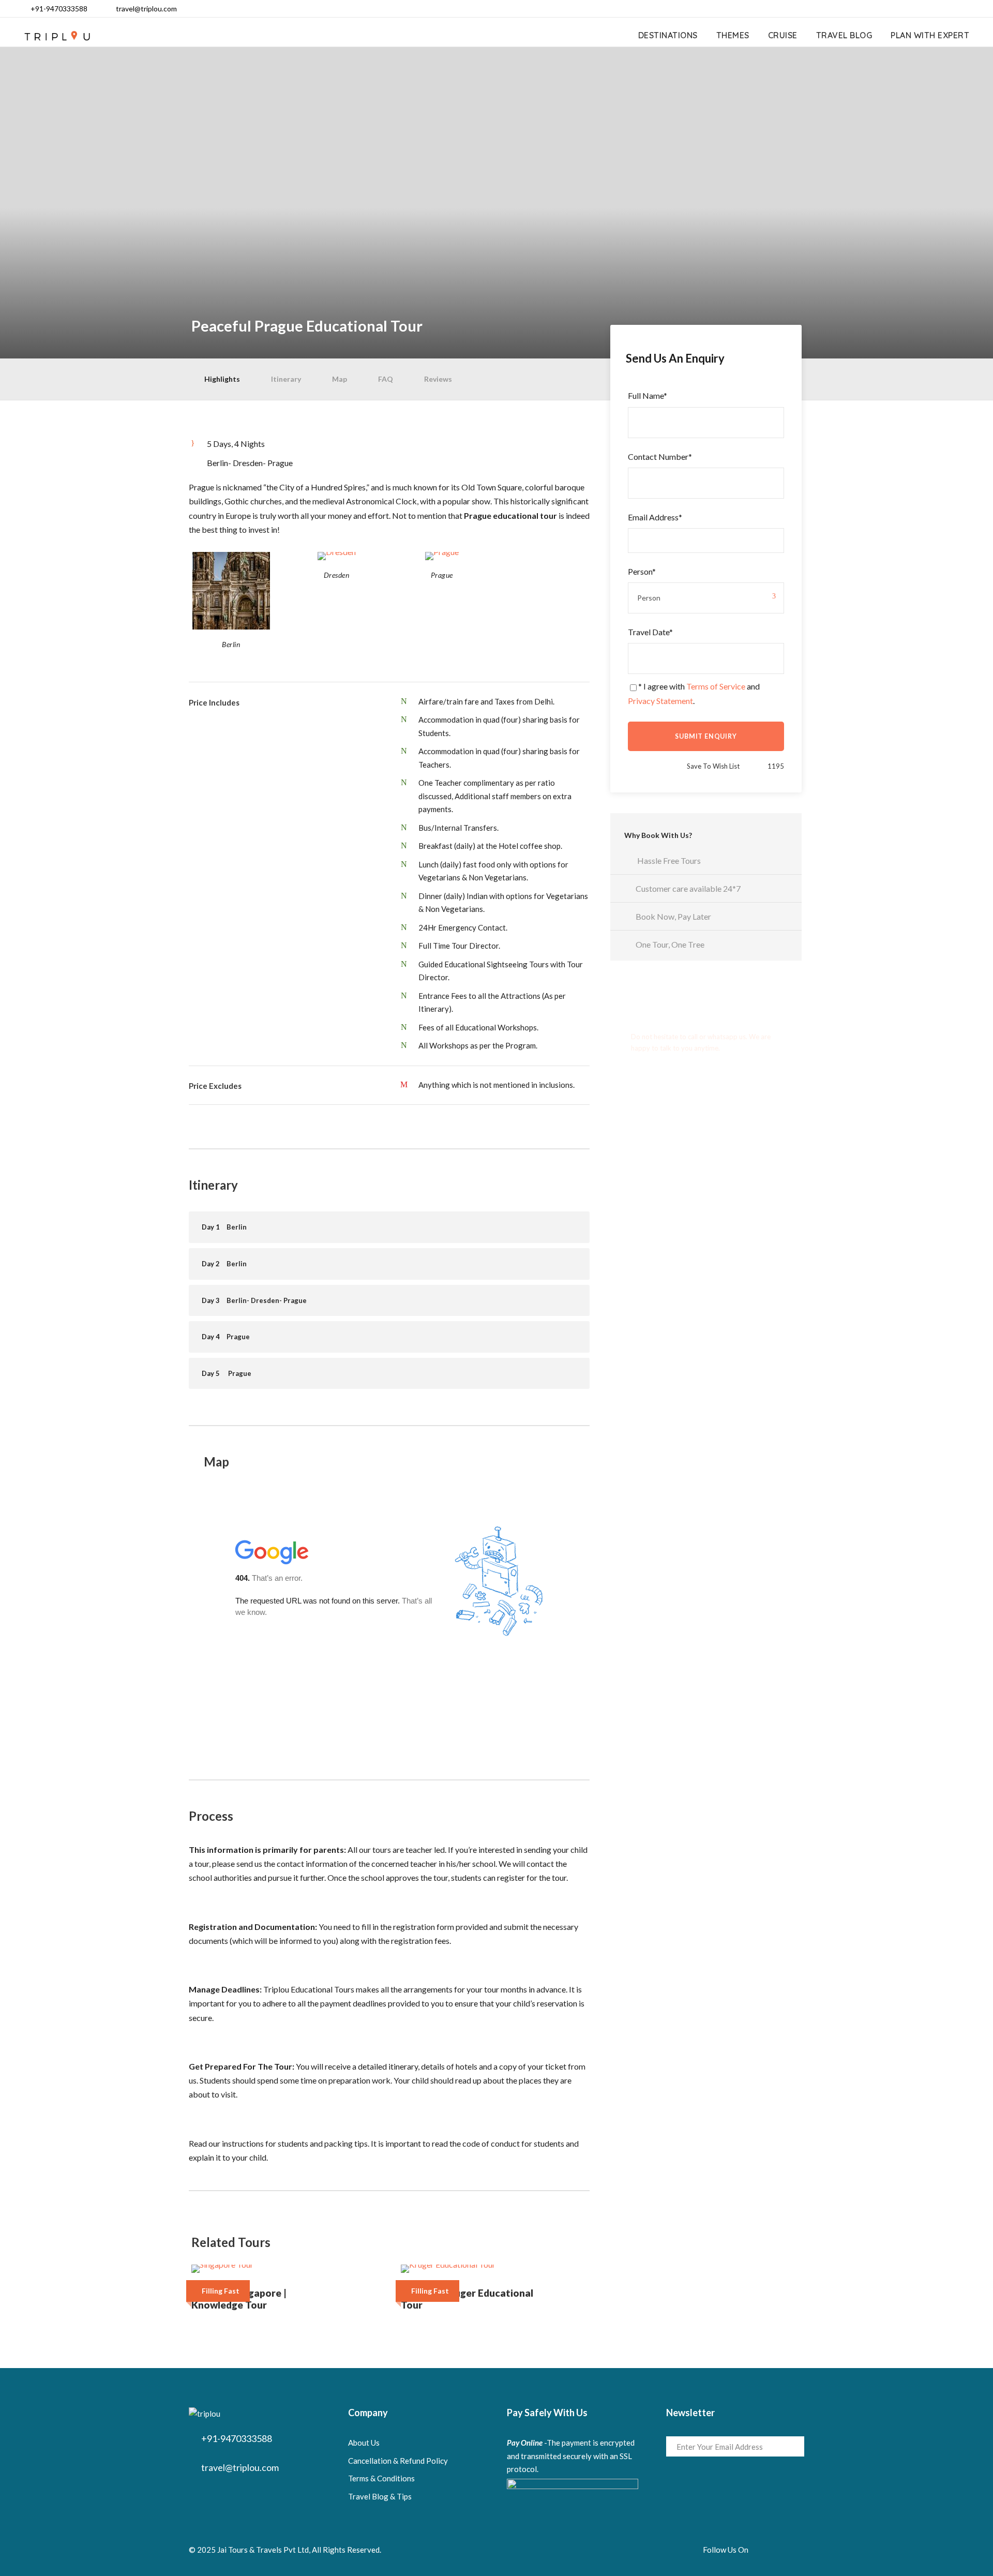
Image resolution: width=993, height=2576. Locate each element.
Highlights (222, 379)
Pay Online (525, 2443)
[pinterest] (938, 9)
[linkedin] (921, 9)
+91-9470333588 (59, 9)
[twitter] (954, 9)
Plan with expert (930, 35)
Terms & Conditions (381, 2478)
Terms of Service (716, 686)
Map (340, 379)
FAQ (386, 379)
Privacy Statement (660, 701)
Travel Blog (844, 35)
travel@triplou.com (146, 9)
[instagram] (971, 9)
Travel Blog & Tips (380, 2496)
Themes (733, 35)
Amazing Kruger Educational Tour (467, 2299)
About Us (364, 2443)
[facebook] (905, 9)
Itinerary (286, 379)
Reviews (438, 379)
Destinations (668, 35)
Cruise (783, 35)
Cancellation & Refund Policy (398, 2461)
